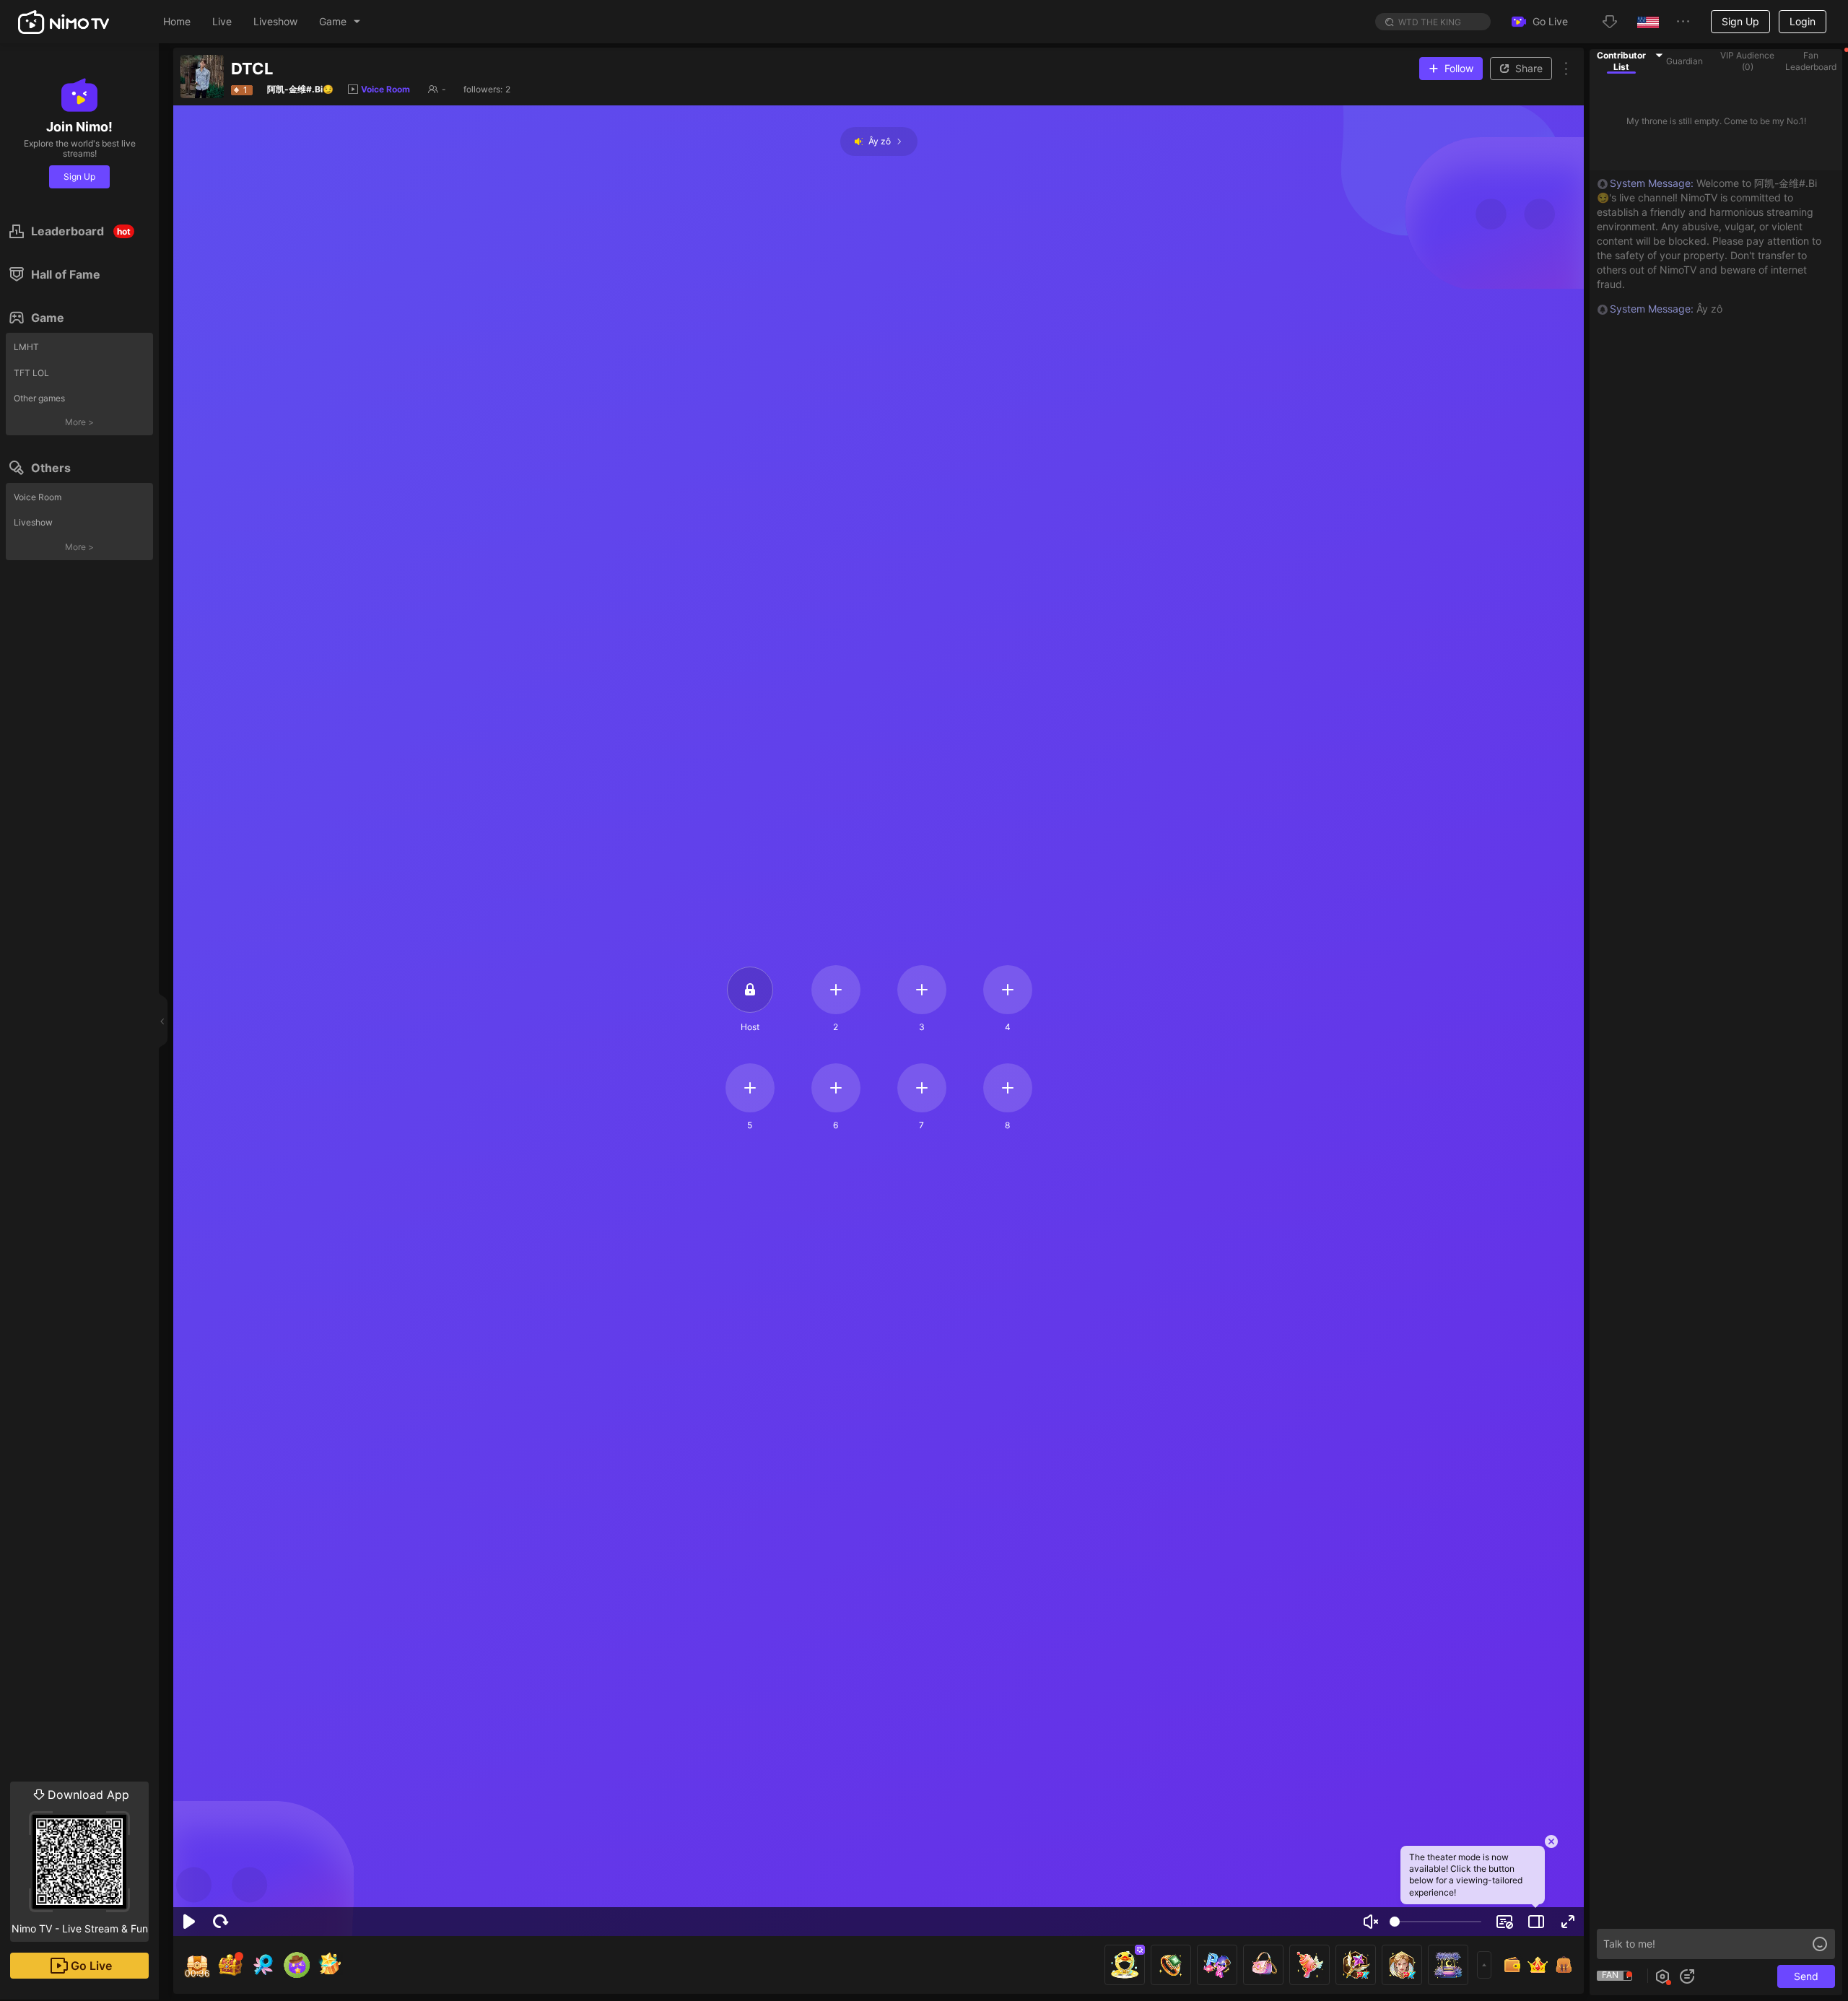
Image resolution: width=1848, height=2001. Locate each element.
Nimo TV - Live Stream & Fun (80, 1861)
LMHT (26, 347)
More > (79, 422)
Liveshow (33, 522)
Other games (39, 398)
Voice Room (38, 497)
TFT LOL (31, 373)
